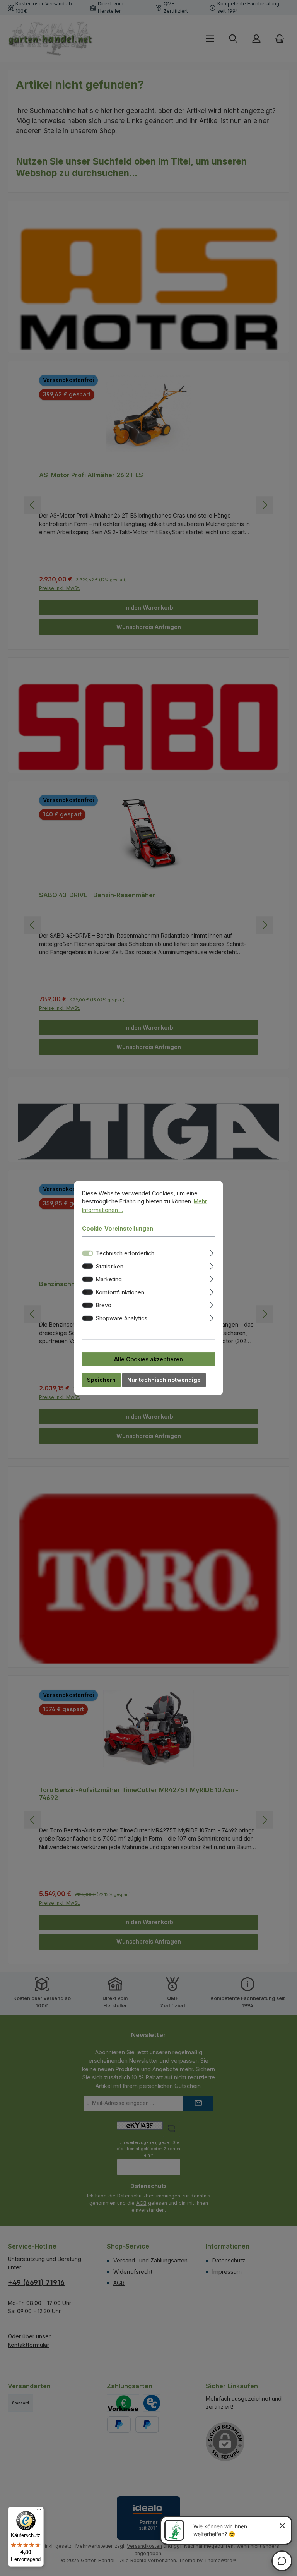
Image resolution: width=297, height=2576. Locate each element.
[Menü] (39, 2511)
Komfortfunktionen (120, 1292)
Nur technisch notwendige (164, 1380)
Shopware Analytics (122, 1318)
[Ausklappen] (212, 1252)
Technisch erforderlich (125, 1253)
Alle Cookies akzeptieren (148, 1359)
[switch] (88, 1266)
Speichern (101, 1380)
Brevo (104, 1305)
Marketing (109, 1279)
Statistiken (110, 1266)
